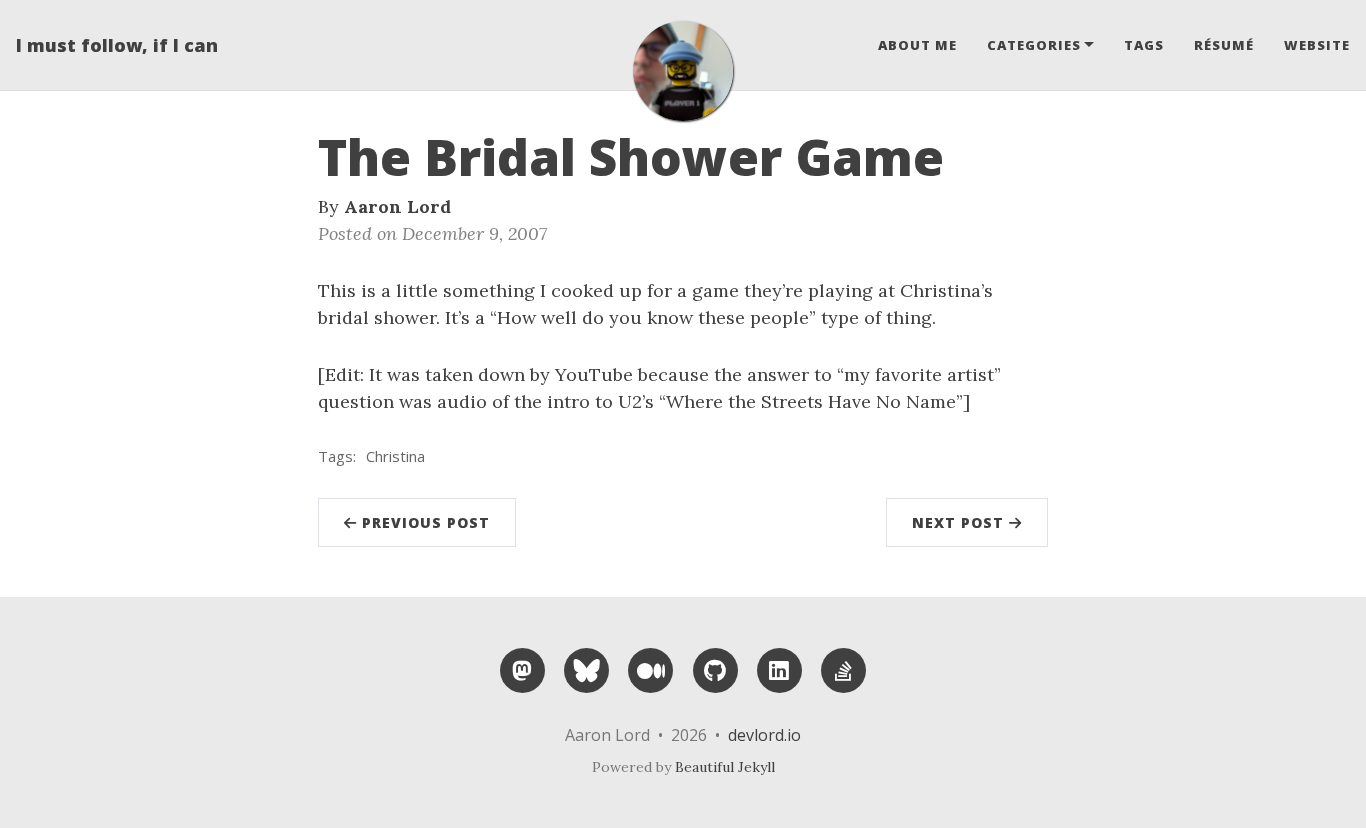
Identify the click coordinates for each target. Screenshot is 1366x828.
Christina (395, 456)
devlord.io (764, 735)
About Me (917, 45)
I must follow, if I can (117, 45)
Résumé (1224, 45)
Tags (1144, 45)
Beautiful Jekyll (725, 767)
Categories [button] (1034, 45)
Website (1317, 45)
